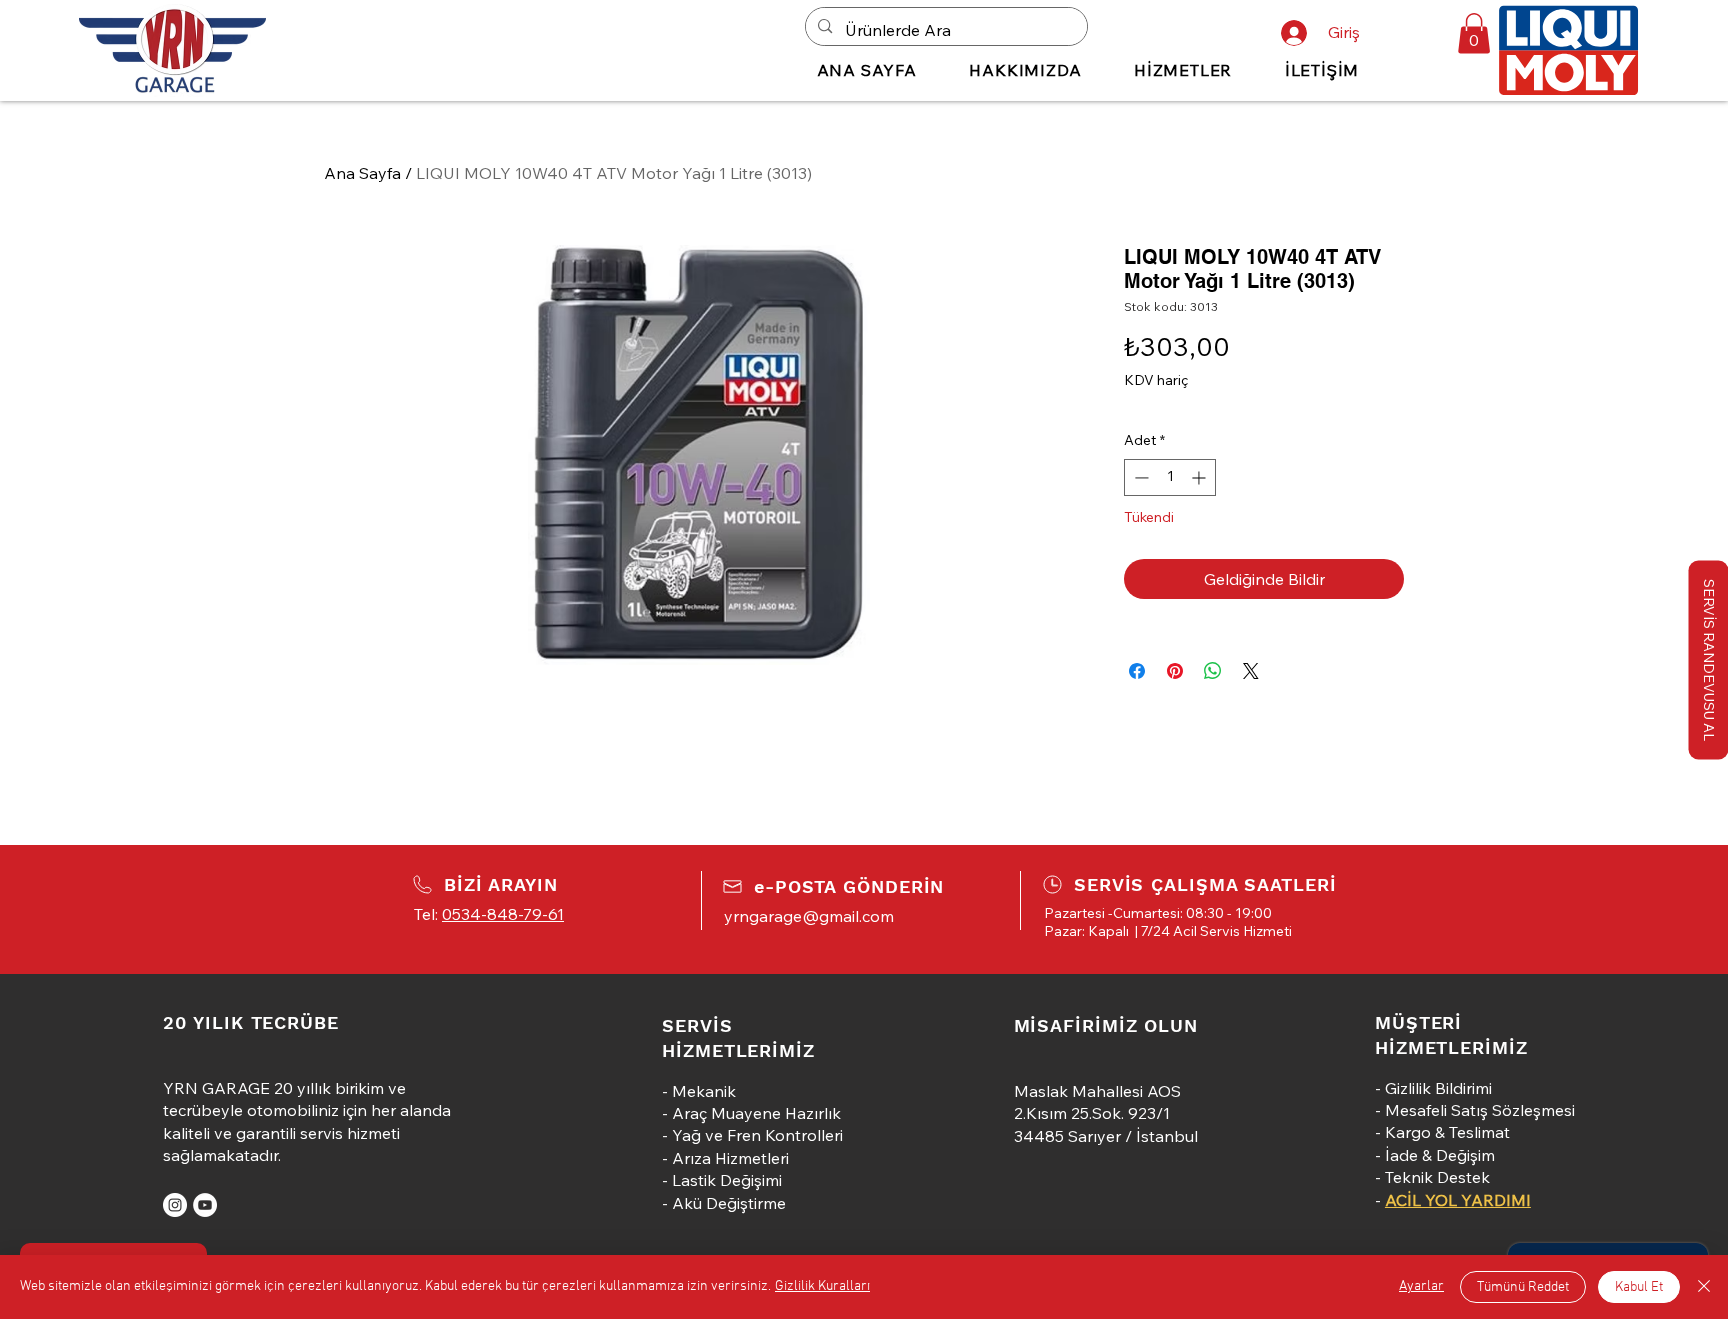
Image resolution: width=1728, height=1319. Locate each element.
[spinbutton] (1170, 477)
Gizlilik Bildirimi (1438, 1088)
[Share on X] (1251, 671)
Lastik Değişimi (727, 1180)
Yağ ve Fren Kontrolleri (757, 1135)
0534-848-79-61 (503, 914)
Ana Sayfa (362, 173)
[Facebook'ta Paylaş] (1137, 671)
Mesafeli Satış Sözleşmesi (1480, 1110)
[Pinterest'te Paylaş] (1175, 671)
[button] (1474, 33)
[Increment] (1200, 477)
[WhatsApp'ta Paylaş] (1213, 671)
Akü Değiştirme (729, 1203)
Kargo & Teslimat (1447, 1132)
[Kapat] (1704, 1287)
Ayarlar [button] (1421, 1286)
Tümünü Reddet (1523, 1287)
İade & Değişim (1440, 1155)
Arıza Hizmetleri (730, 1158)
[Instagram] (175, 1205)
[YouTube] (205, 1205)
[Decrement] (1139, 477)
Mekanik (704, 1091)
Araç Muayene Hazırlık (756, 1113)
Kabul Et (1639, 1287)
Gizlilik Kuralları (822, 1286)
